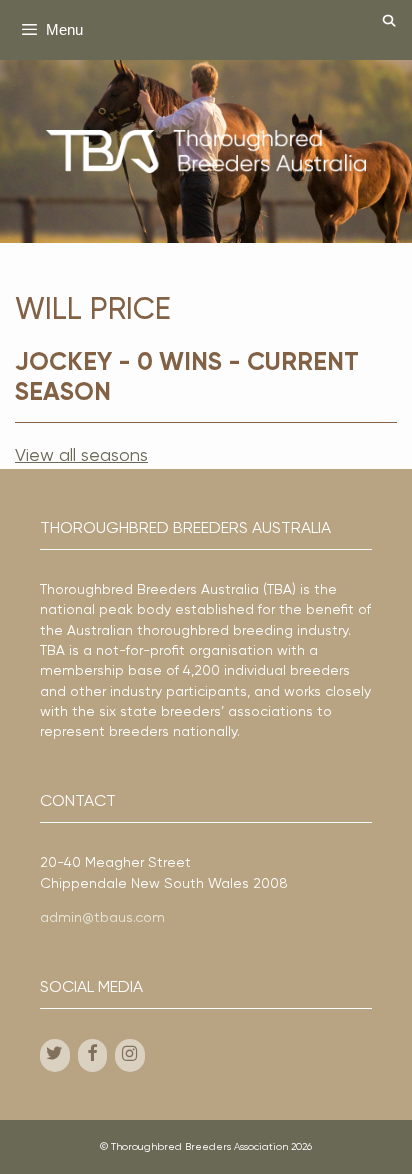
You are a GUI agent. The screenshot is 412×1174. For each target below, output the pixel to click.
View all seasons (81, 456)
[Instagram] (130, 1055)
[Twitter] (55, 1055)
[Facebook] (93, 1055)
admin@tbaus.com (102, 918)
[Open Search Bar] (389, 22)
